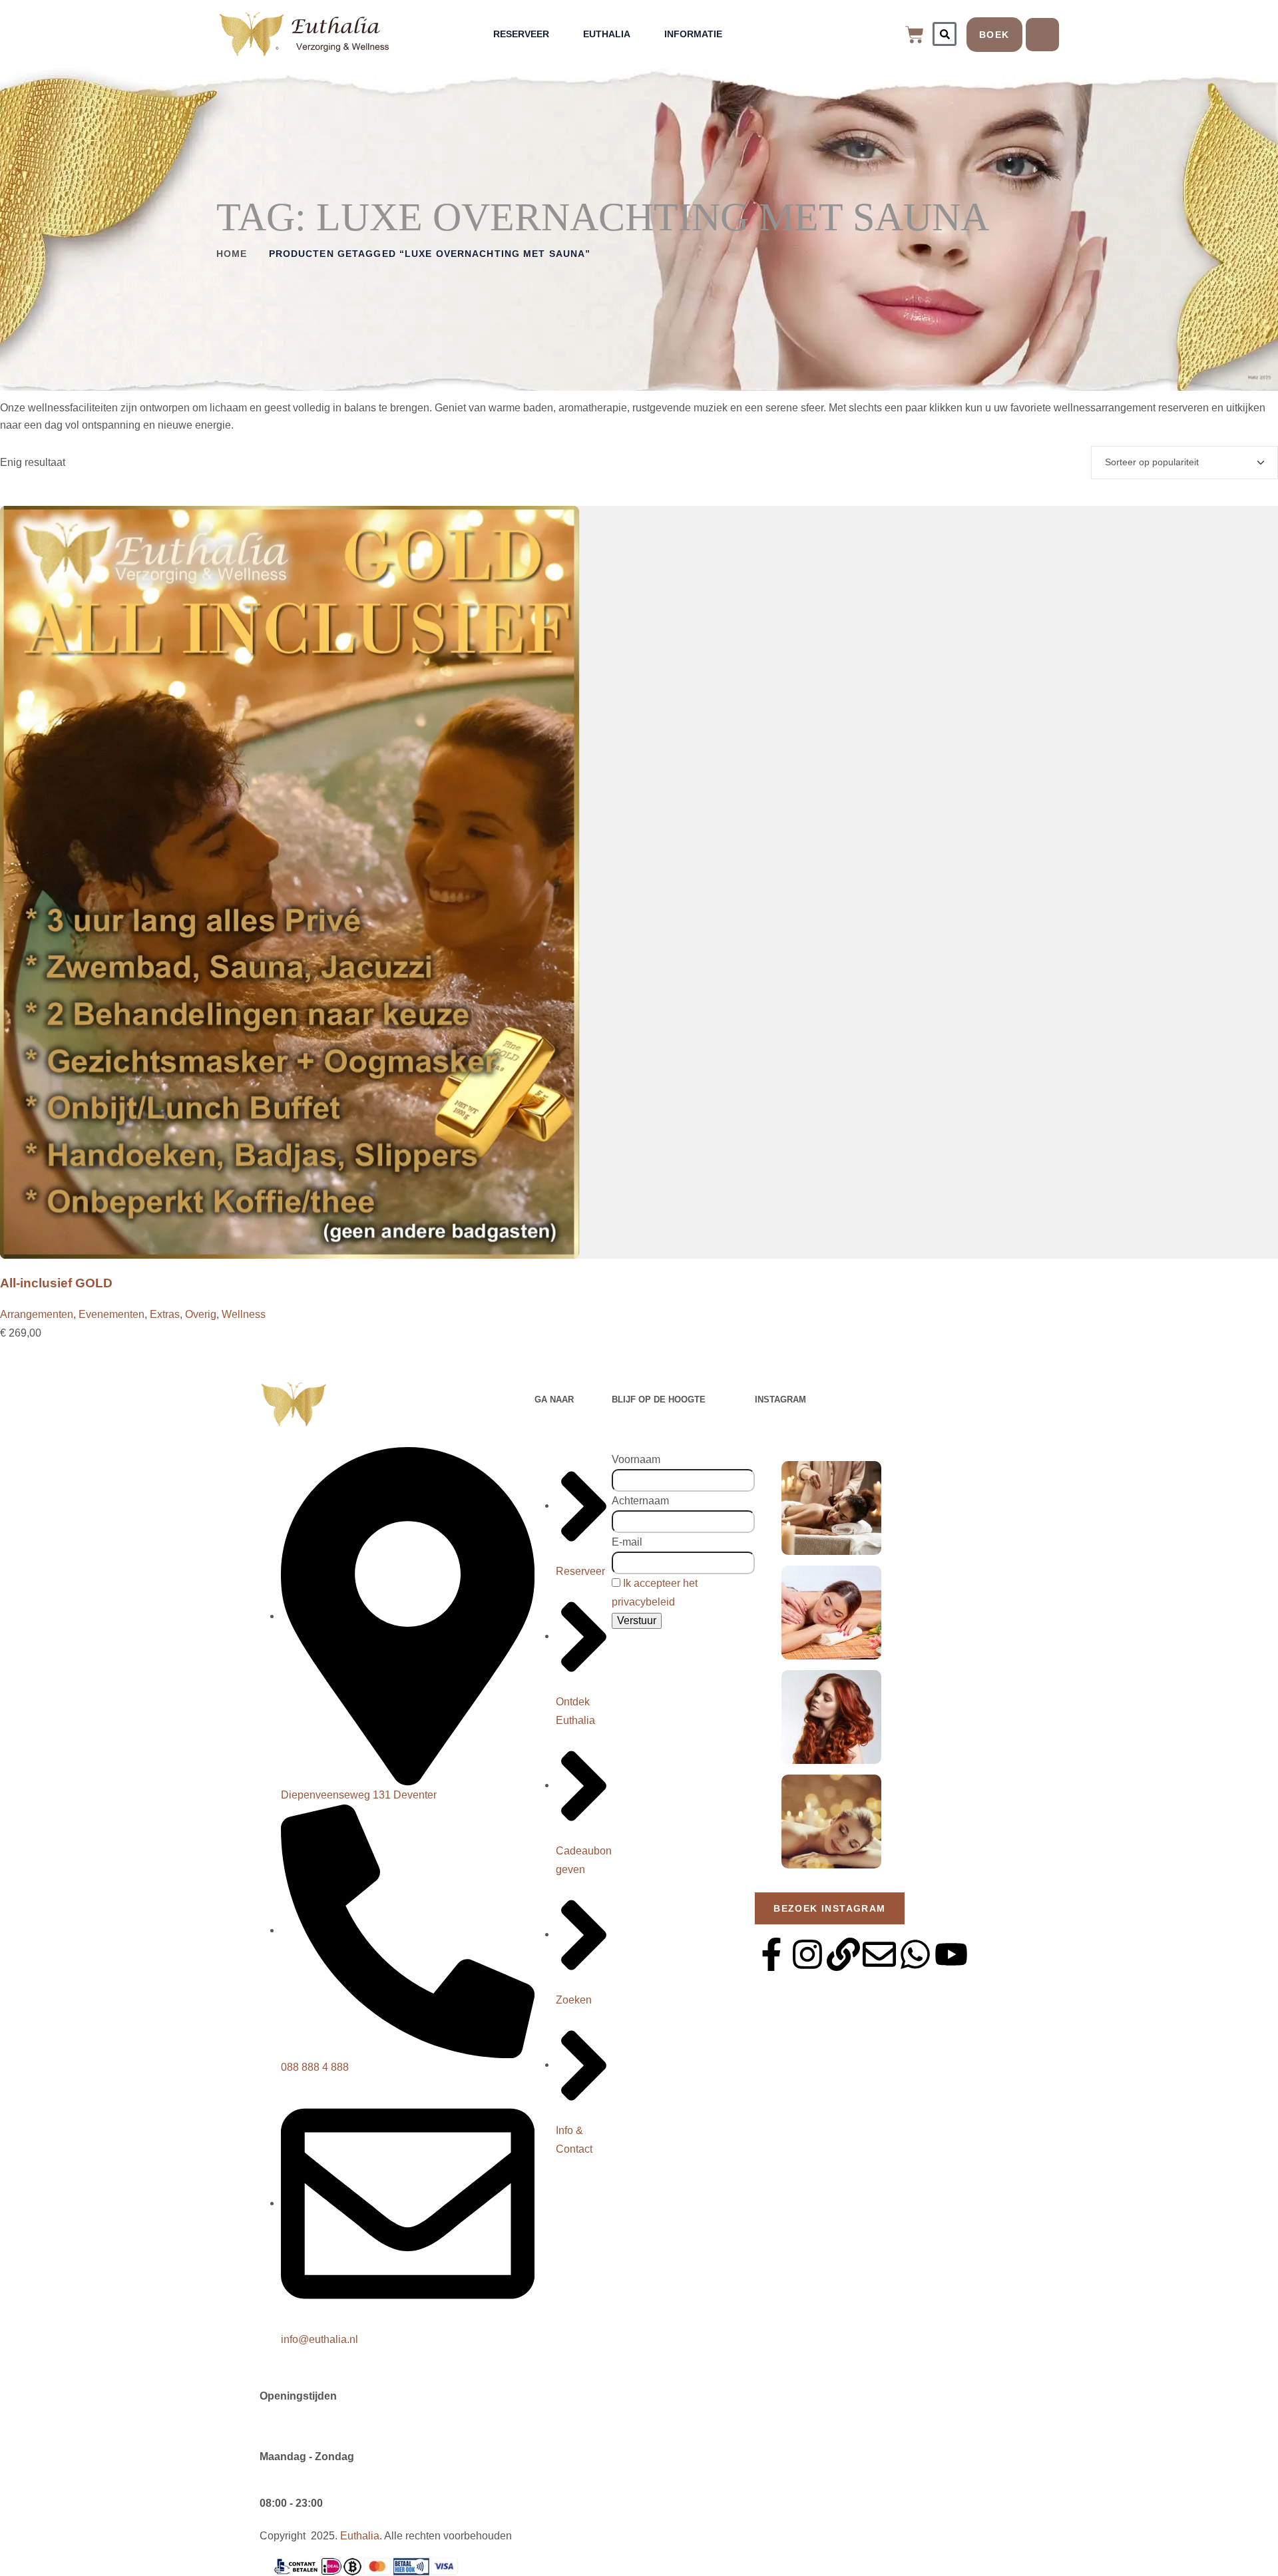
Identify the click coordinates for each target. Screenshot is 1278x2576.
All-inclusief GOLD (56, 1283)
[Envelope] (879, 1954)
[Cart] (915, 35)
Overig (201, 1314)
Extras (165, 1314)
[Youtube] (951, 1954)
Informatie (693, 34)
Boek (994, 35)
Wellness (244, 1314)
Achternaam (640, 1501)
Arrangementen (37, 1314)
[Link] (843, 1954)
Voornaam (636, 1459)
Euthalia (607, 34)
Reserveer (521, 34)
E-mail (627, 1542)
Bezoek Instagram (829, 1908)
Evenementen (111, 1314)
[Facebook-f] (771, 1954)
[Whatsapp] (915, 1954)
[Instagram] (807, 1954)
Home (232, 254)
